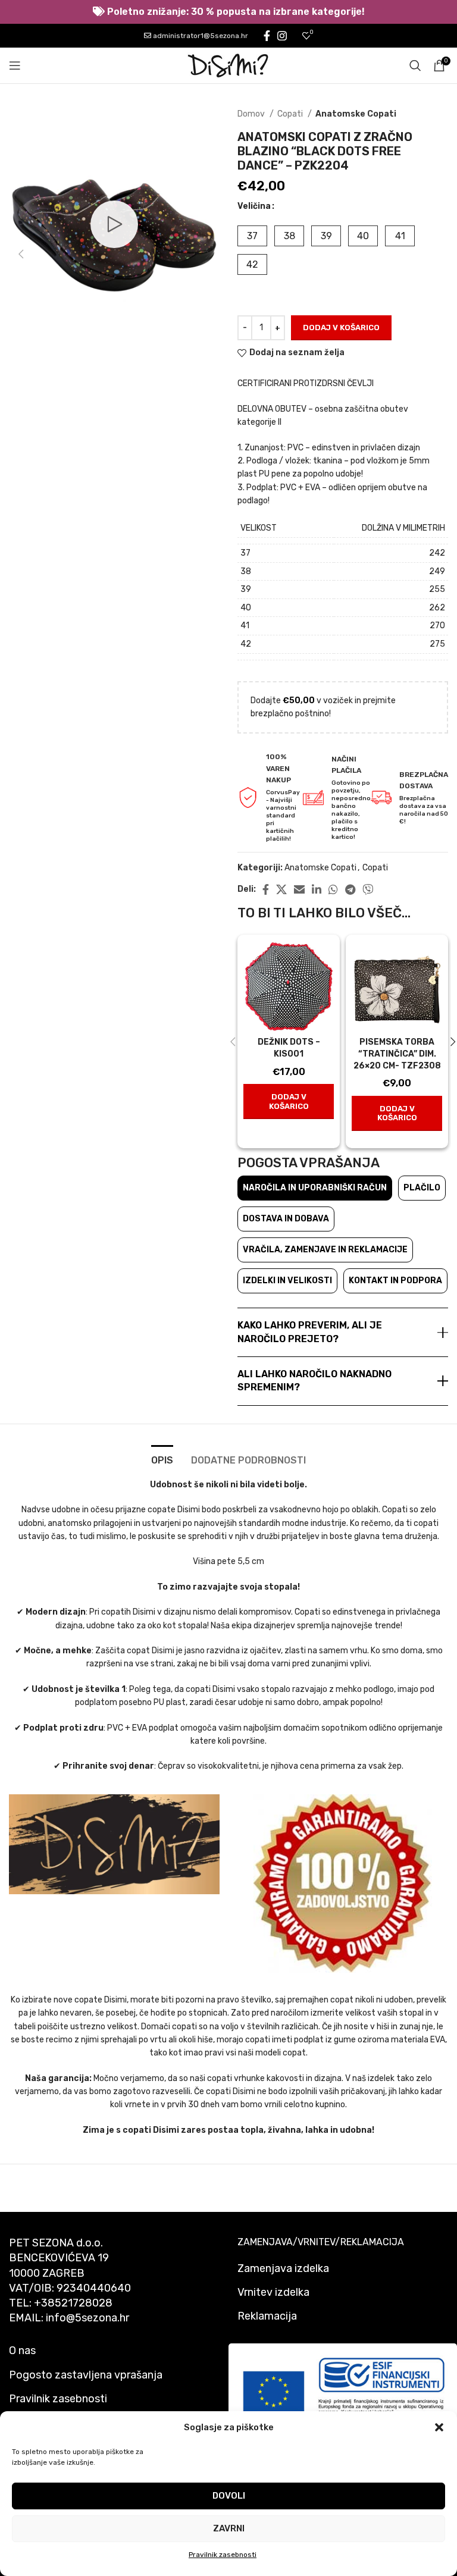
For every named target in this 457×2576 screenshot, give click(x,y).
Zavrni (229, 2528)
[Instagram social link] (282, 36)
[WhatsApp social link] (333, 889)
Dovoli (229, 2496)
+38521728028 (73, 2303)
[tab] (162, 1459)
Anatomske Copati (356, 114)
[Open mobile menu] (15, 65)
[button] (439, 2427)
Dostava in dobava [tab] (286, 1219)
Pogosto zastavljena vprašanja (86, 2375)
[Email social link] (299, 889)
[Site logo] (228, 65)
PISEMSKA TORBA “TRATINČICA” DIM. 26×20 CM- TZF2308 (397, 1054)
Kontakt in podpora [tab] (395, 1281)
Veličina (254, 206)
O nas (22, 2351)
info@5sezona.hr (87, 2318)
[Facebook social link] (267, 36)
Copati (291, 114)
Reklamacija (267, 2316)
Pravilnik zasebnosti (223, 2555)
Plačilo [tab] (422, 1188)
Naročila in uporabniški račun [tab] (315, 1188)
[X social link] (281, 889)
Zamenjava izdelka (283, 2268)
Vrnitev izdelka (273, 2292)
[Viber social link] (368, 889)
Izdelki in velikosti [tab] (287, 1281)
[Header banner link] (228, 12)
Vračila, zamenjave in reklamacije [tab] (325, 1250)
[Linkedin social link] (317, 889)
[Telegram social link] (350, 889)
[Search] (415, 65)
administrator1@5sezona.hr (200, 36)
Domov (252, 114)
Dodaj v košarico (341, 328)
